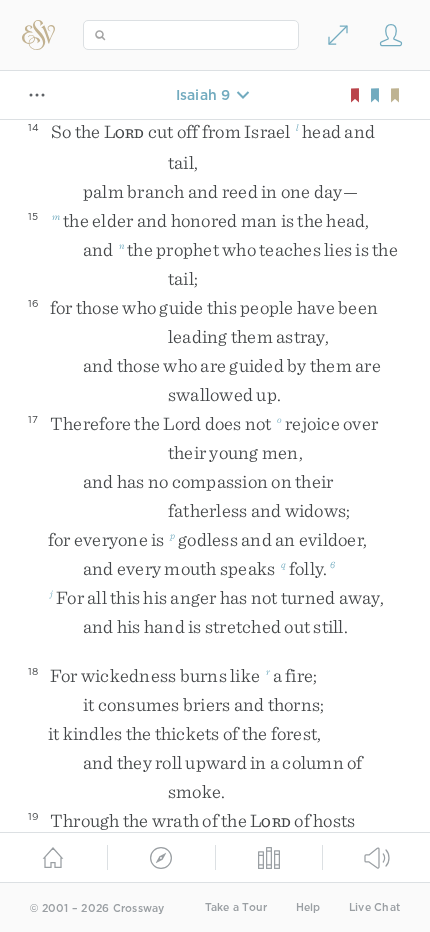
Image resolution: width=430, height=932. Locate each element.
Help (308, 907)
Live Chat (374, 907)
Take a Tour (236, 907)
